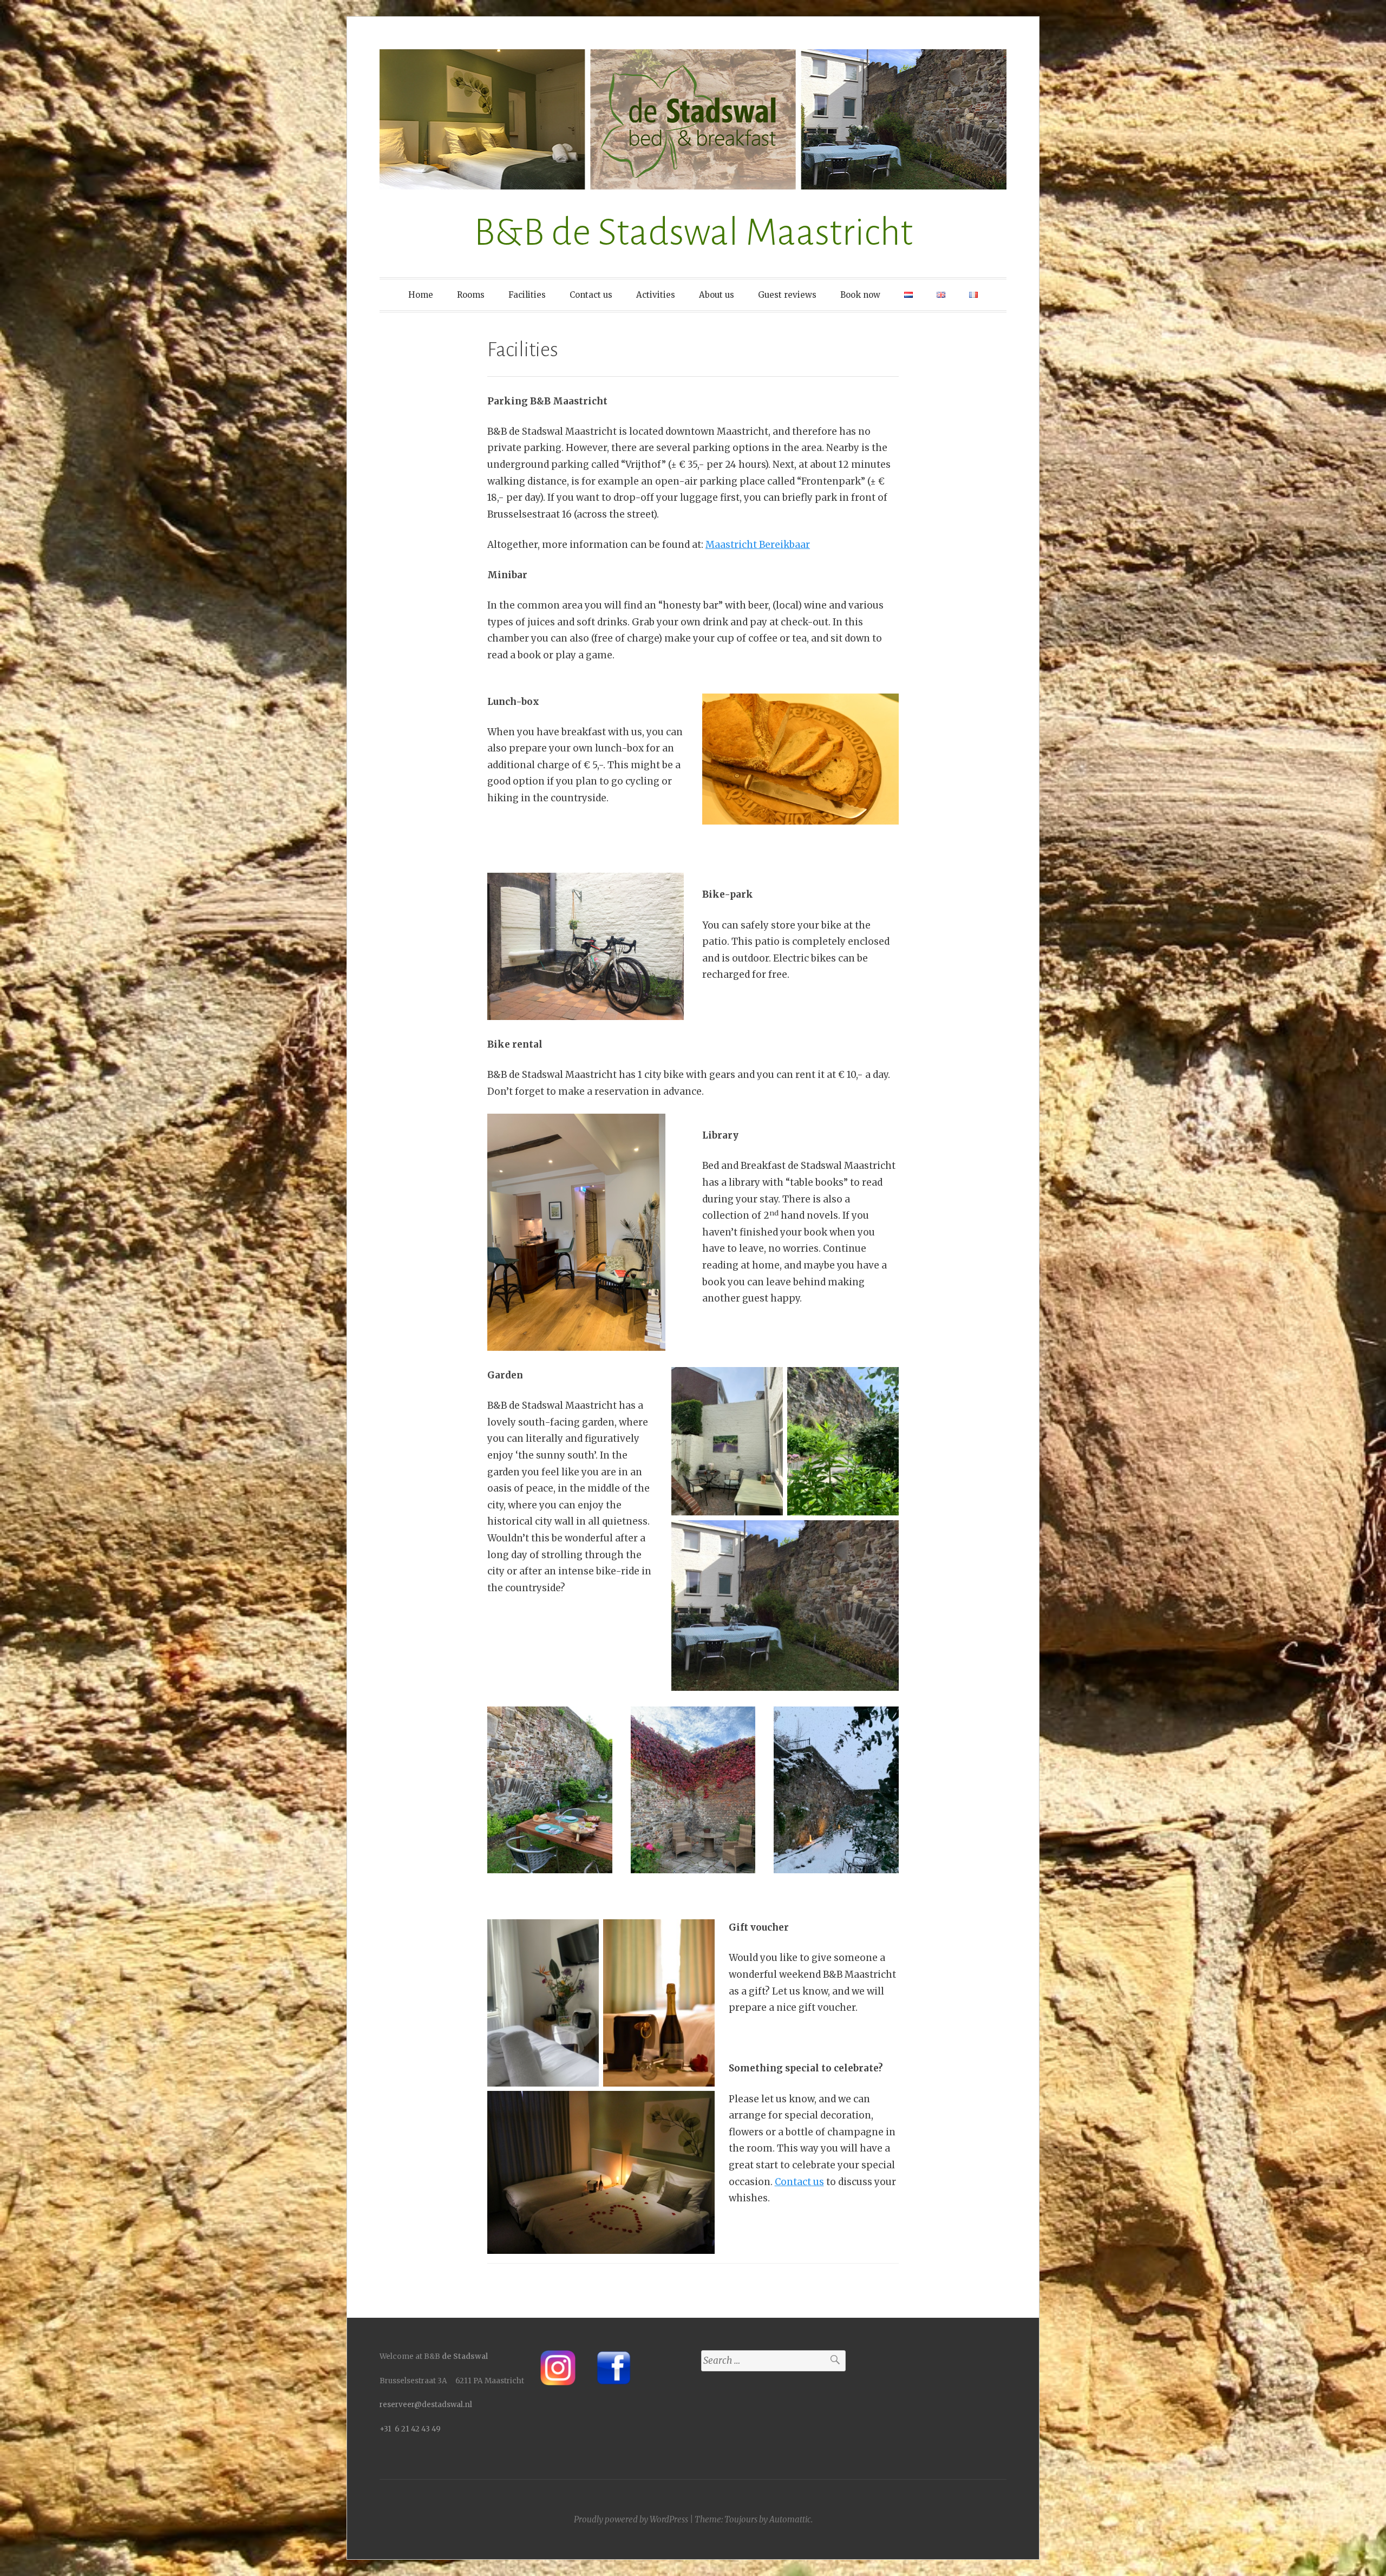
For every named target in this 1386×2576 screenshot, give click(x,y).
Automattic (790, 2519)
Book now (860, 295)
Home (421, 295)
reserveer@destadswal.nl (426, 2405)
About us (717, 295)
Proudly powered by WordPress (631, 2519)
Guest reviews (787, 295)
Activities (656, 295)
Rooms (471, 295)
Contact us (591, 295)
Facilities (527, 295)
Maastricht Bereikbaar (758, 545)
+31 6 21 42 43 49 (410, 2429)
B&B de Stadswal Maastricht (693, 233)
